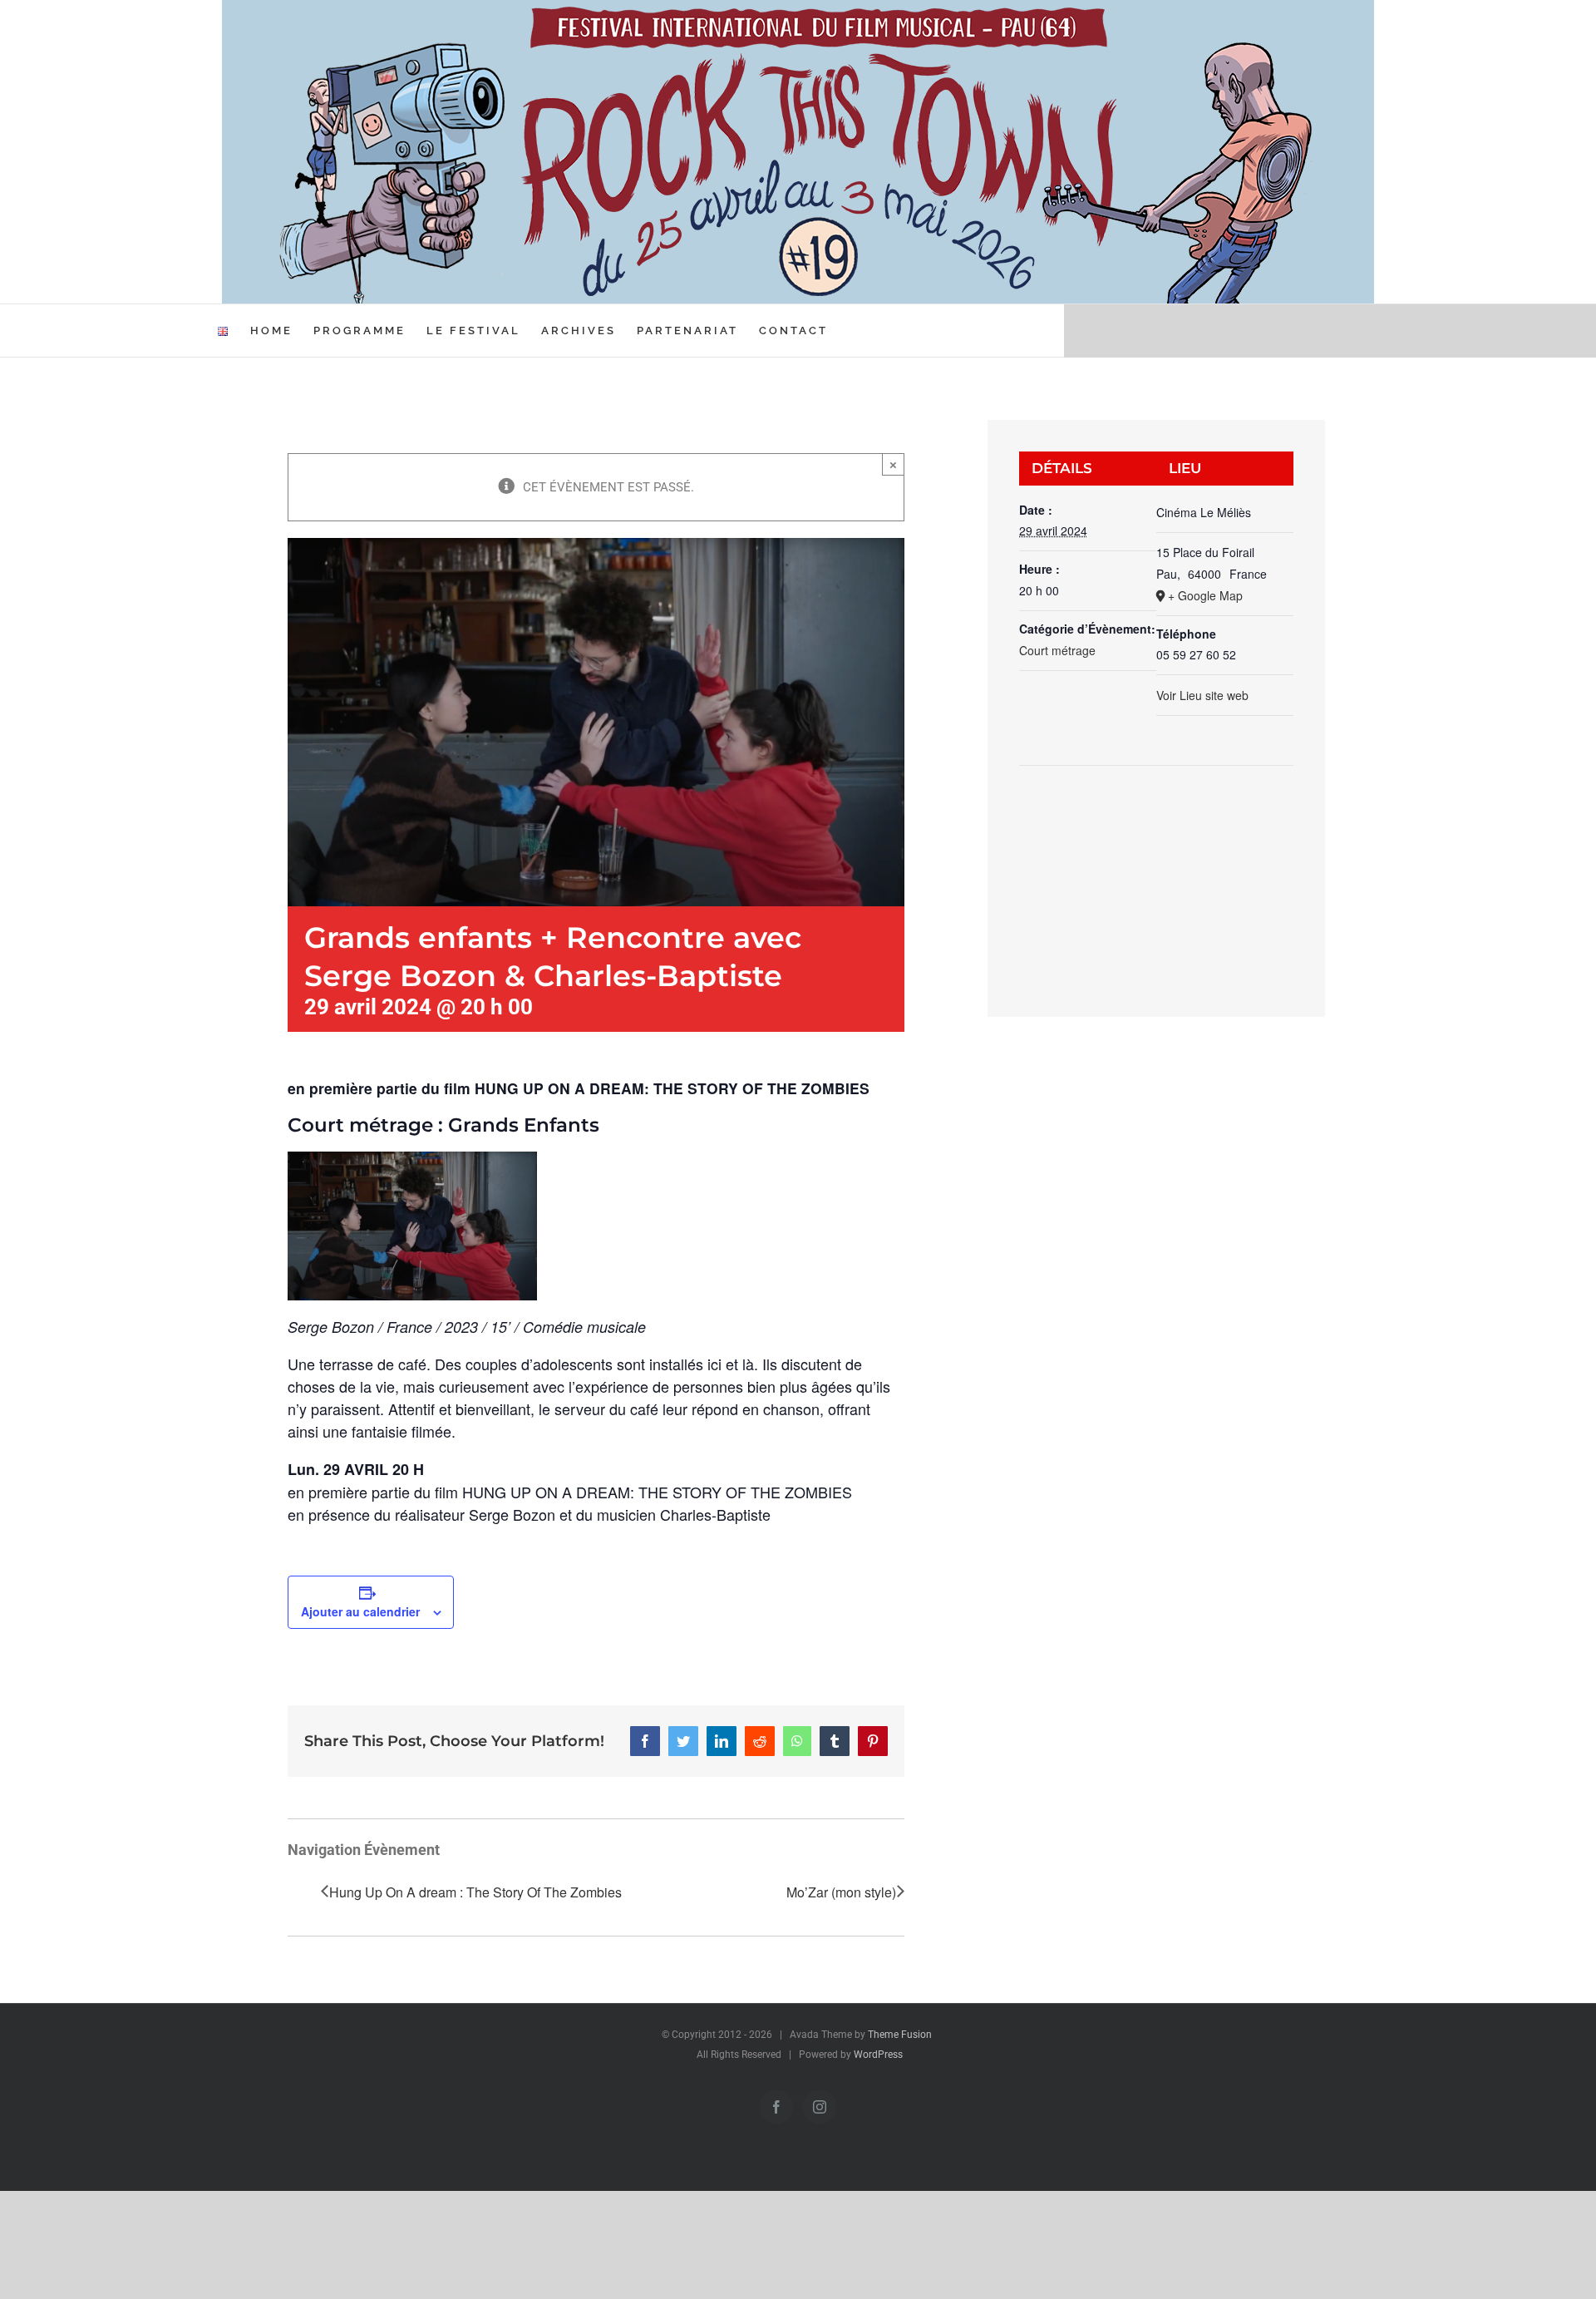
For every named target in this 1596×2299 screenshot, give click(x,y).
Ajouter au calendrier (360, 1611)
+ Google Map (1205, 595)
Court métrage (1057, 650)
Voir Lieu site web (1202, 695)
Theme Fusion (900, 2035)
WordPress (878, 2055)
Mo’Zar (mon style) (841, 1892)
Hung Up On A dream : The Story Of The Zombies (475, 1892)
